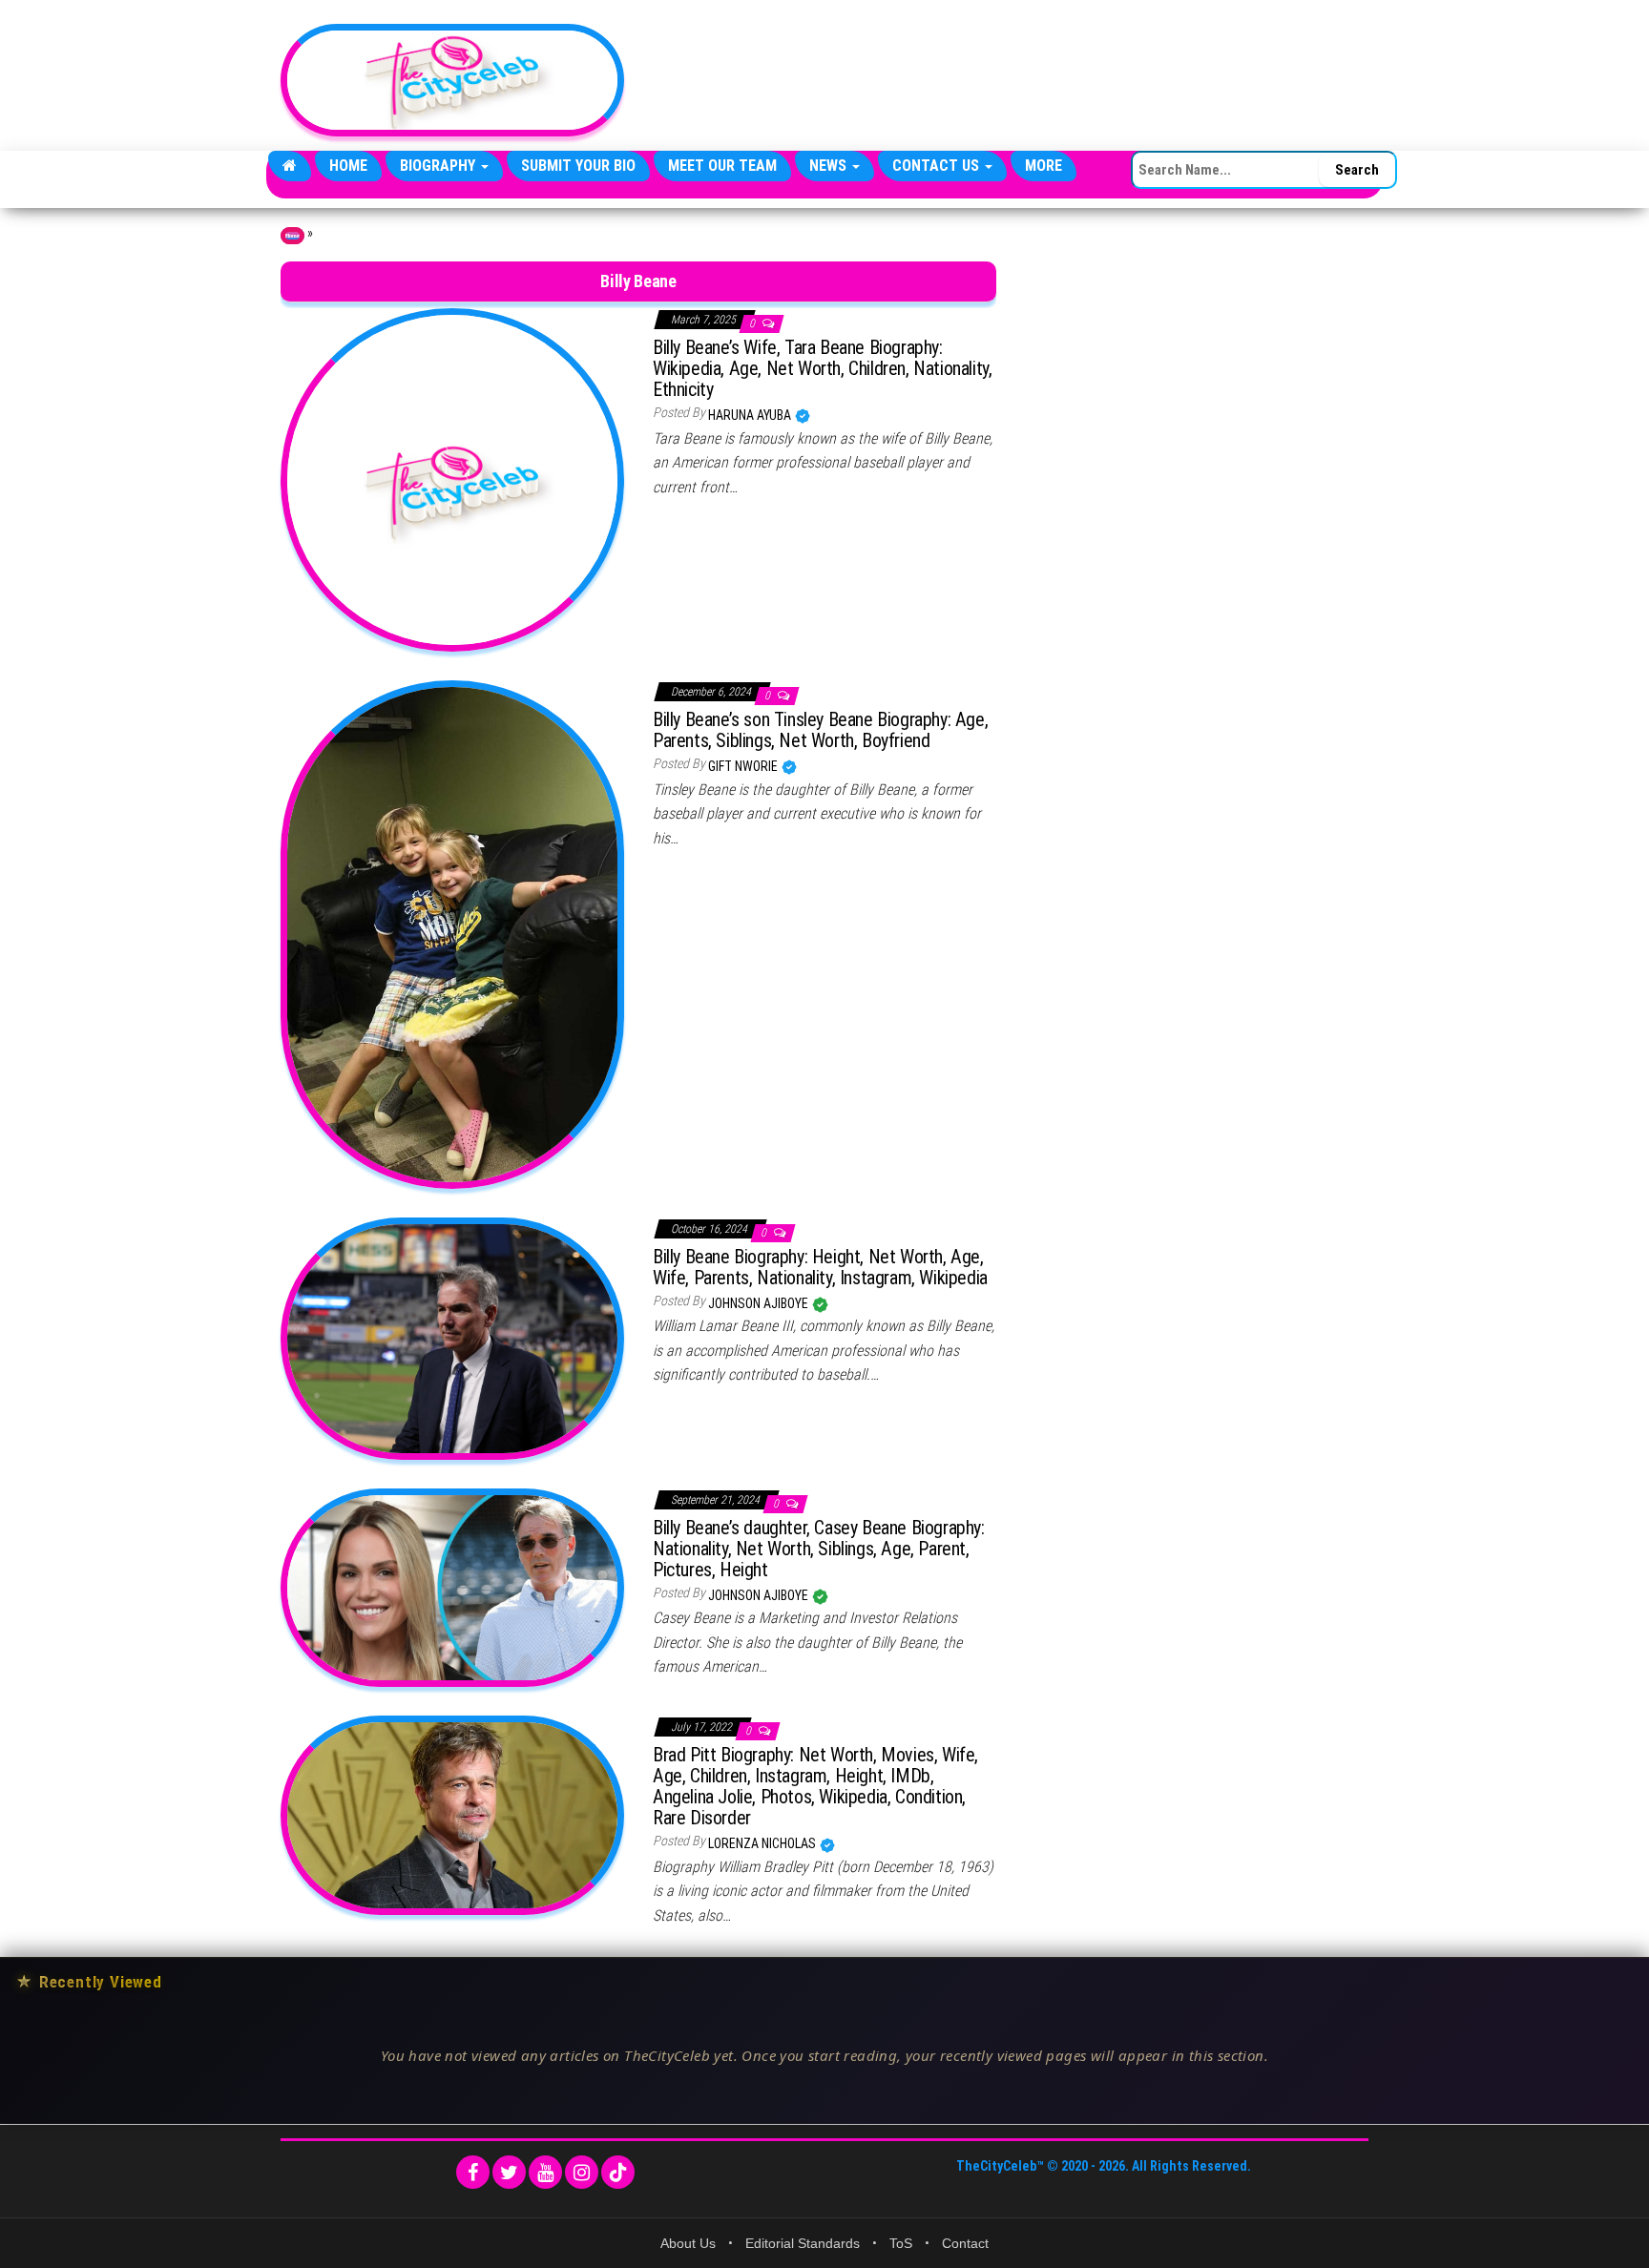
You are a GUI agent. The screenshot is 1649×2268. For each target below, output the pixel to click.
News (830, 166)
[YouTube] (545, 2172)
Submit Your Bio (578, 166)
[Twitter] (509, 2172)
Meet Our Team (722, 166)
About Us (688, 2243)
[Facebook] (473, 2172)
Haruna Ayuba (751, 415)
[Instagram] (582, 2172)
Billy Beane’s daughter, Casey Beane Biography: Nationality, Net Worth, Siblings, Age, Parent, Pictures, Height (819, 1549)
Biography (439, 166)
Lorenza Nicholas (763, 1843)
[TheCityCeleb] (290, 166)
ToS (901, 2243)
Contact (965, 2243)
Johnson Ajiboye (760, 1303)
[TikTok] (618, 2172)
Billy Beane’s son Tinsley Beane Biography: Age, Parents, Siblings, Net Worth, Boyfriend (820, 730)
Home (348, 166)
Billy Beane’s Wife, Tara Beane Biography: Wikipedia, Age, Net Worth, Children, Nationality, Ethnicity (822, 368)
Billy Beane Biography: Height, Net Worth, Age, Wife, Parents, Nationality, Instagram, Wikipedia (820, 1267)
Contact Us (938, 166)
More (1044, 166)
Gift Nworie (744, 766)
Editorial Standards (803, 2243)
